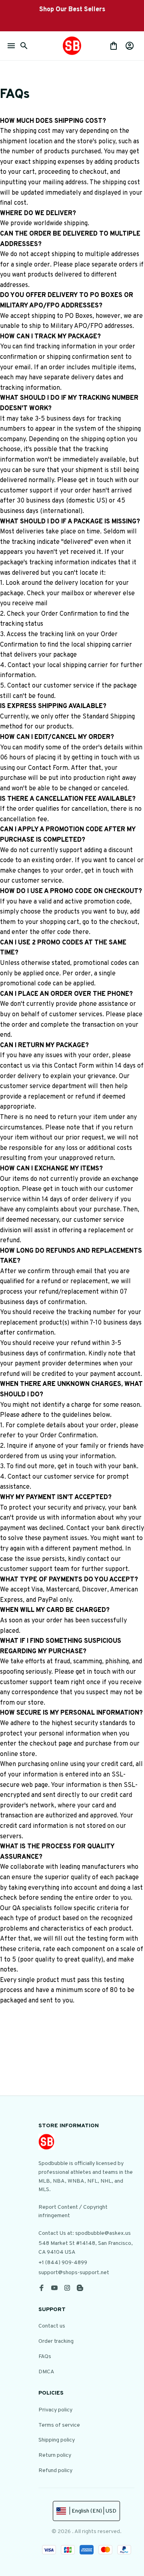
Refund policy (55, 2471)
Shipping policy (57, 2440)
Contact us (52, 2326)
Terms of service (59, 2425)
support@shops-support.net (74, 2273)
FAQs (45, 2357)
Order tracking (56, 2341)
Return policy (55, 2455)
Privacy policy (55, 2410)
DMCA (46, 2372)
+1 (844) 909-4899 (63, 2263)
